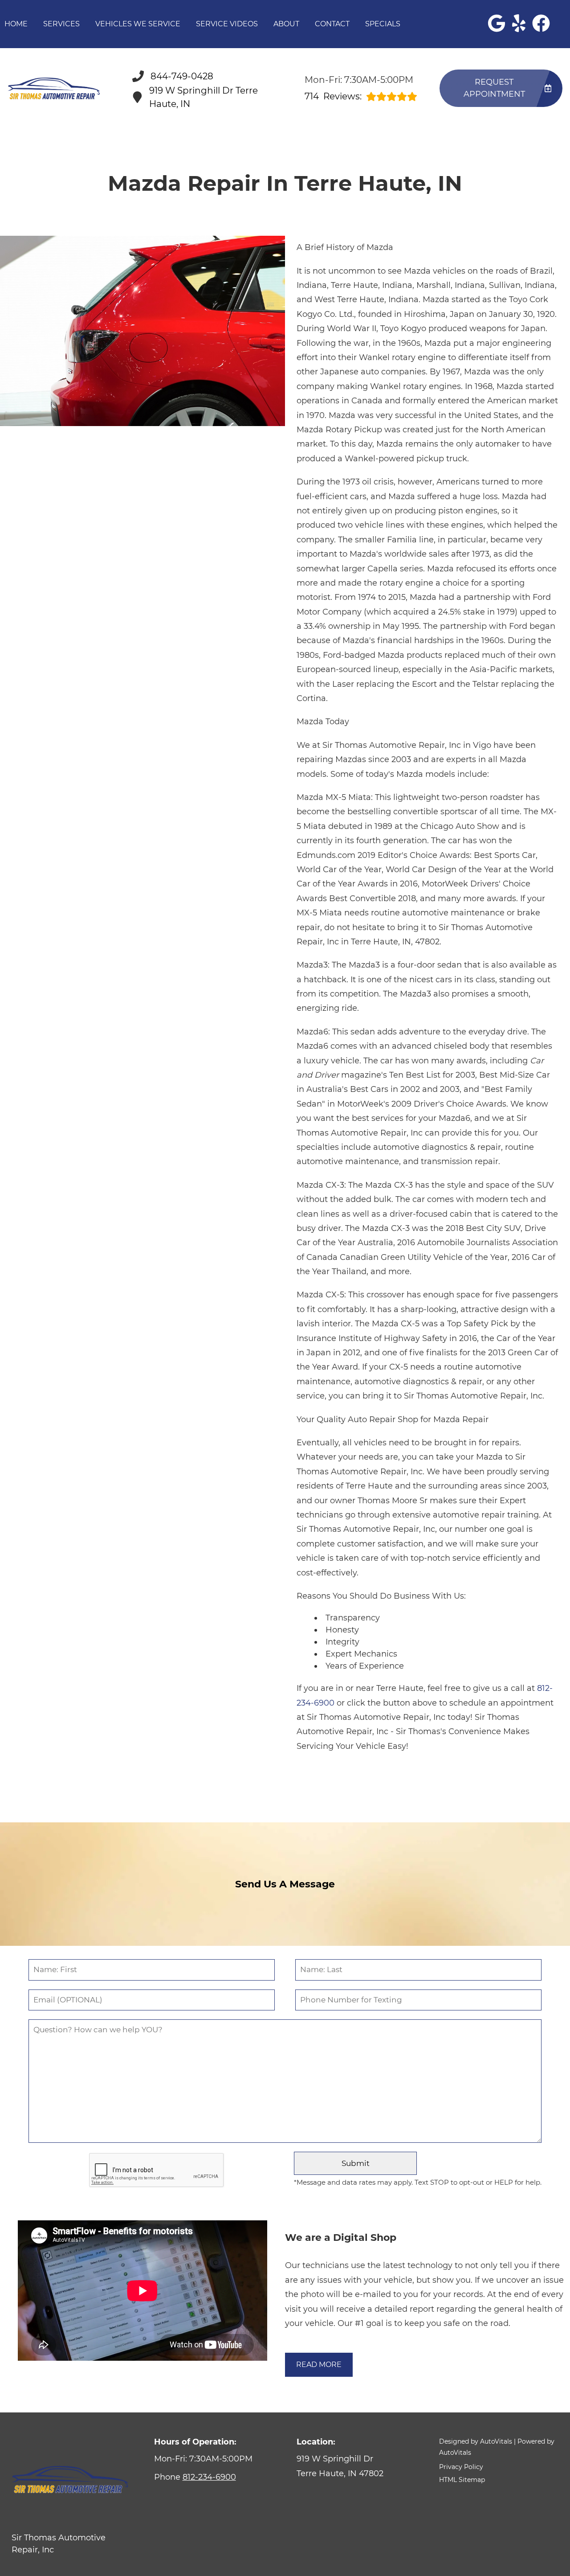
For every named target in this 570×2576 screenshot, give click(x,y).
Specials (383, 24)
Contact (332, 24)
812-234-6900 (209, 2477)
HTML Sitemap (462, 2480)
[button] (497, 23)
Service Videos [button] (227, 24)
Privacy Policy (461, 2467)
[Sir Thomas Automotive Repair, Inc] (55, 89)
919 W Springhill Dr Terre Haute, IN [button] (204, 97)
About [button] (286, 24)
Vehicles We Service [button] (138, 24)
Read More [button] (319, 2365)
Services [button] (61, 24)
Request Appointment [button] (494, 88)
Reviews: (333, 96)
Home (16, 24)
